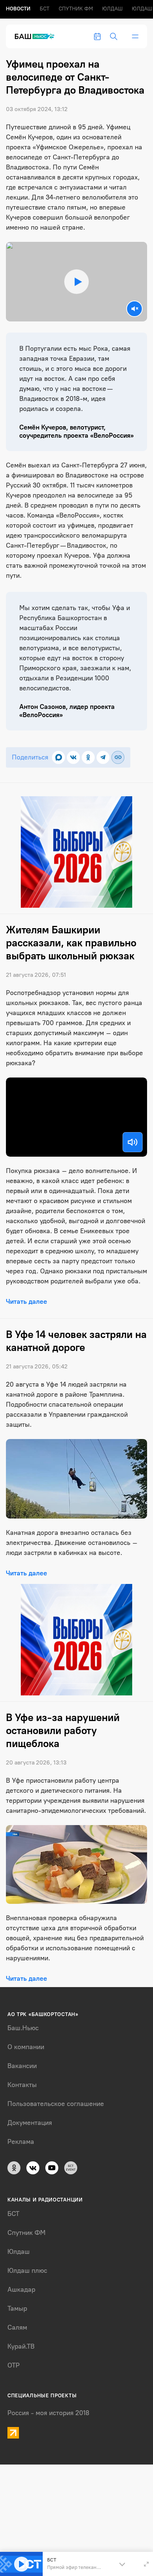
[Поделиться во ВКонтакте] (73, 757)
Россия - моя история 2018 (48, 2413)
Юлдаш (112, 9)
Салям (17, 2327)
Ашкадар (21, 2290)
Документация (30, 2123)
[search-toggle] (114, 36)
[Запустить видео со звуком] (76, 281)
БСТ (45, 9)
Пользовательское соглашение (56, 2104)
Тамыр (17, 2308)
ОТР (14, 2365)
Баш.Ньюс (23, 2028)
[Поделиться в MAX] (58, 757)
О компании (26, 2047)
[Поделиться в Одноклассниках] (88, 757)
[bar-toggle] (135, 36)
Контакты (22, 2085)
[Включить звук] (133, 1142)
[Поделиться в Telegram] (103, 757)
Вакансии (22, 2066)
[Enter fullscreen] (146, 2564)
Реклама (21, 2142)
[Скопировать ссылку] (118, 757)
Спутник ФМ (76, 9)
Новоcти (18, 9)
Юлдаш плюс (27, 2271)
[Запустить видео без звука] (134, 309)
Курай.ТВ (21, 2346)
